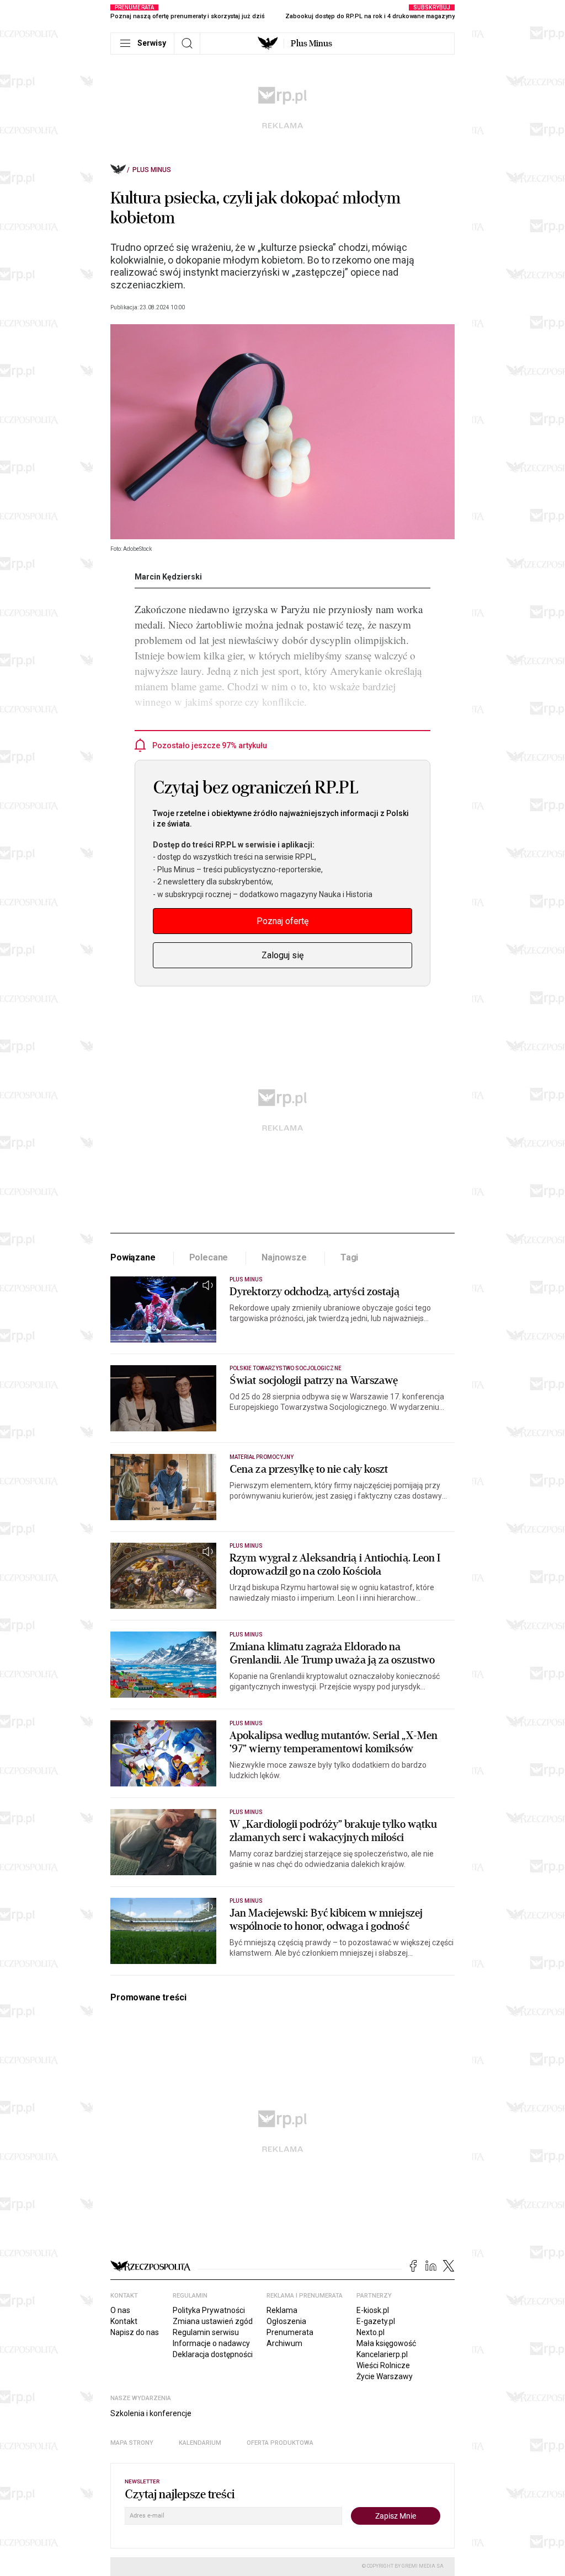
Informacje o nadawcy (211, 2343)
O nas (120, 2310)
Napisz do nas (135, 2332)
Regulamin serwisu (206, 2332)
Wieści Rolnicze (383, 2365)
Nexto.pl (371, 2332)
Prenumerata (290, 2332)
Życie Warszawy (385, 2376)
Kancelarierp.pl (382, 2354)
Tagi (349, 1257)
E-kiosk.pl (373, 2310)
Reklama (282, 2310)
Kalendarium (200, 2443)
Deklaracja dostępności (213, 2354)
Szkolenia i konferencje (151, 2413)
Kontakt (124, 2321)
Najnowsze (284, 1257)
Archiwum (284, 2343)
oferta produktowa (280, 2443)
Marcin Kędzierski (168, 577)
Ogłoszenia (286, 2321)
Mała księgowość (386, 2343)
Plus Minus (311, 44)
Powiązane (133, 1257)
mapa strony (132, 2443)
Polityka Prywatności (209, 2310)
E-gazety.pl (376, 2321)
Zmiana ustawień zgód (213, 2321)
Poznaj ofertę (282, 921)
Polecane (209, 1257)
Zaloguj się (282, 955)
